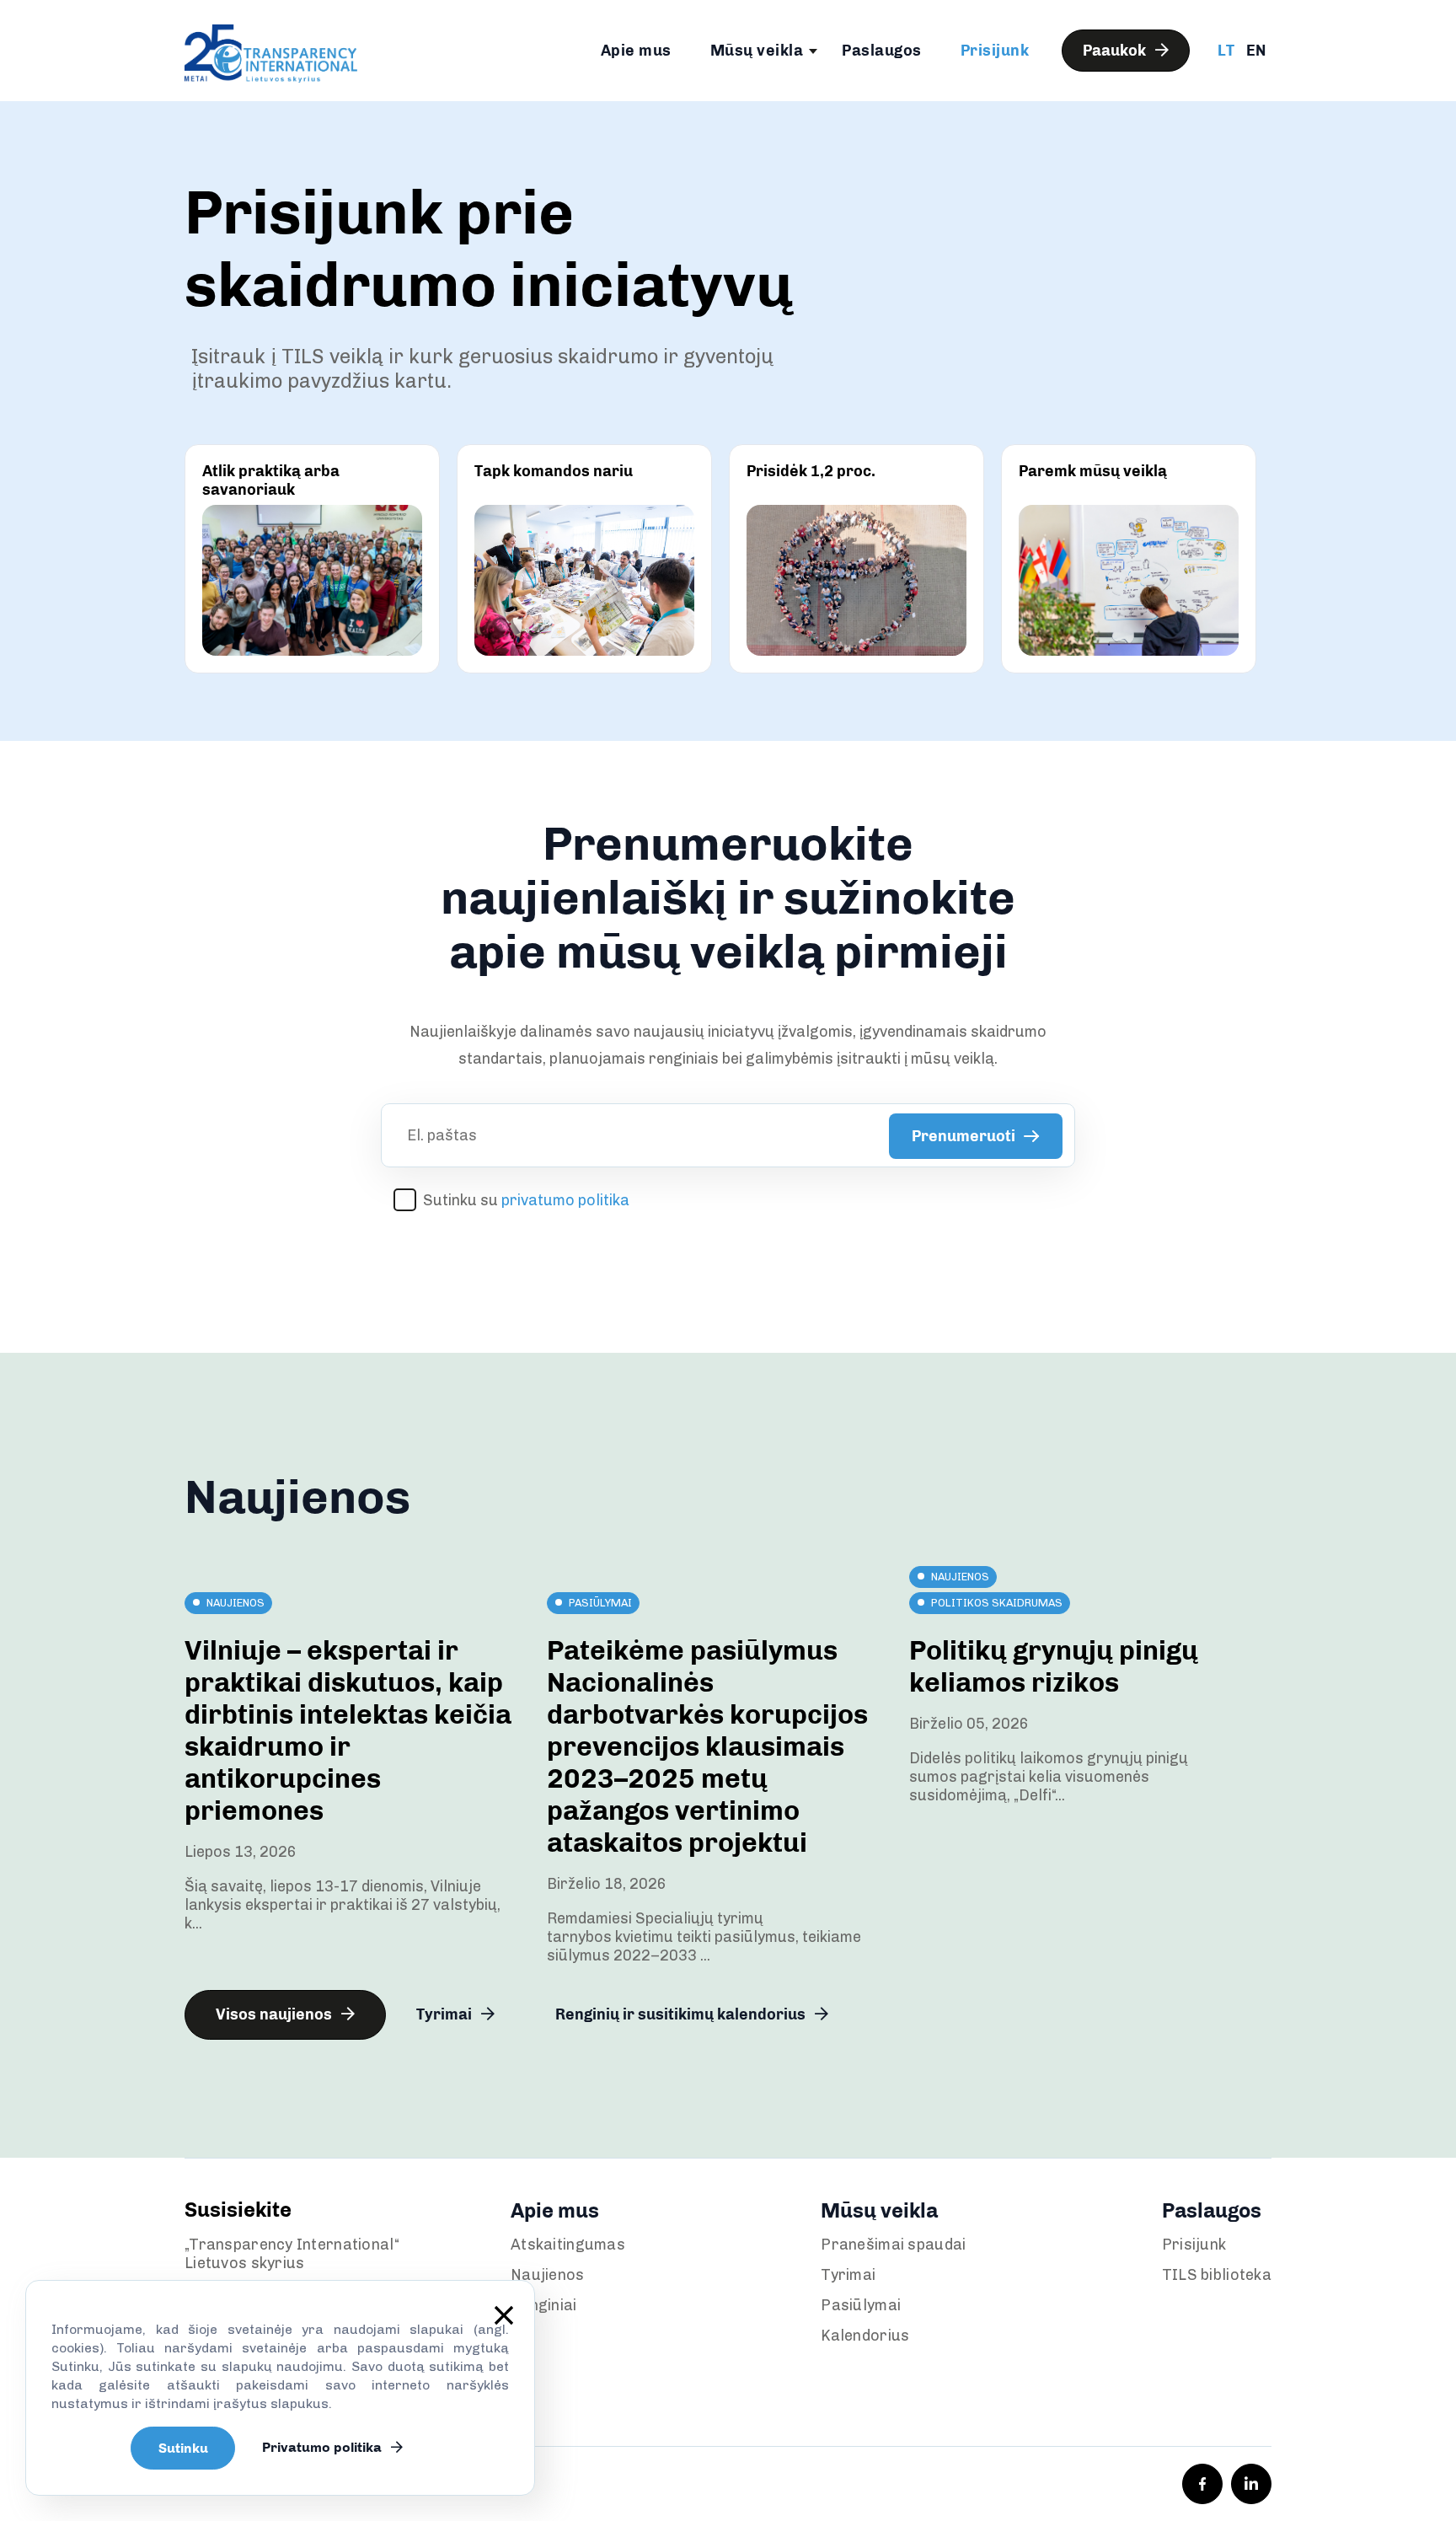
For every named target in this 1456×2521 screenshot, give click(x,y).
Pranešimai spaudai (893, 2245)
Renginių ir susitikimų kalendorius (682, 2014)
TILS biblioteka (1217, 2275)
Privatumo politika (324, 2447)
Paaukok (1116, 51)
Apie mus (636, 51)
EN (1256, 51)
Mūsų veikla (757, 51)
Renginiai (544, 2305)
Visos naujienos (276, 2014)
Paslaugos (882, 51)
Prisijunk (995, 51)
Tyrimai (446, 2014)
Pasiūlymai (861, 2305)
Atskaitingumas (568, 2245)
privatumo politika (565, 1200)
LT (1226, 51)
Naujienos (548, 2275)
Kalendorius (865, 2336)
